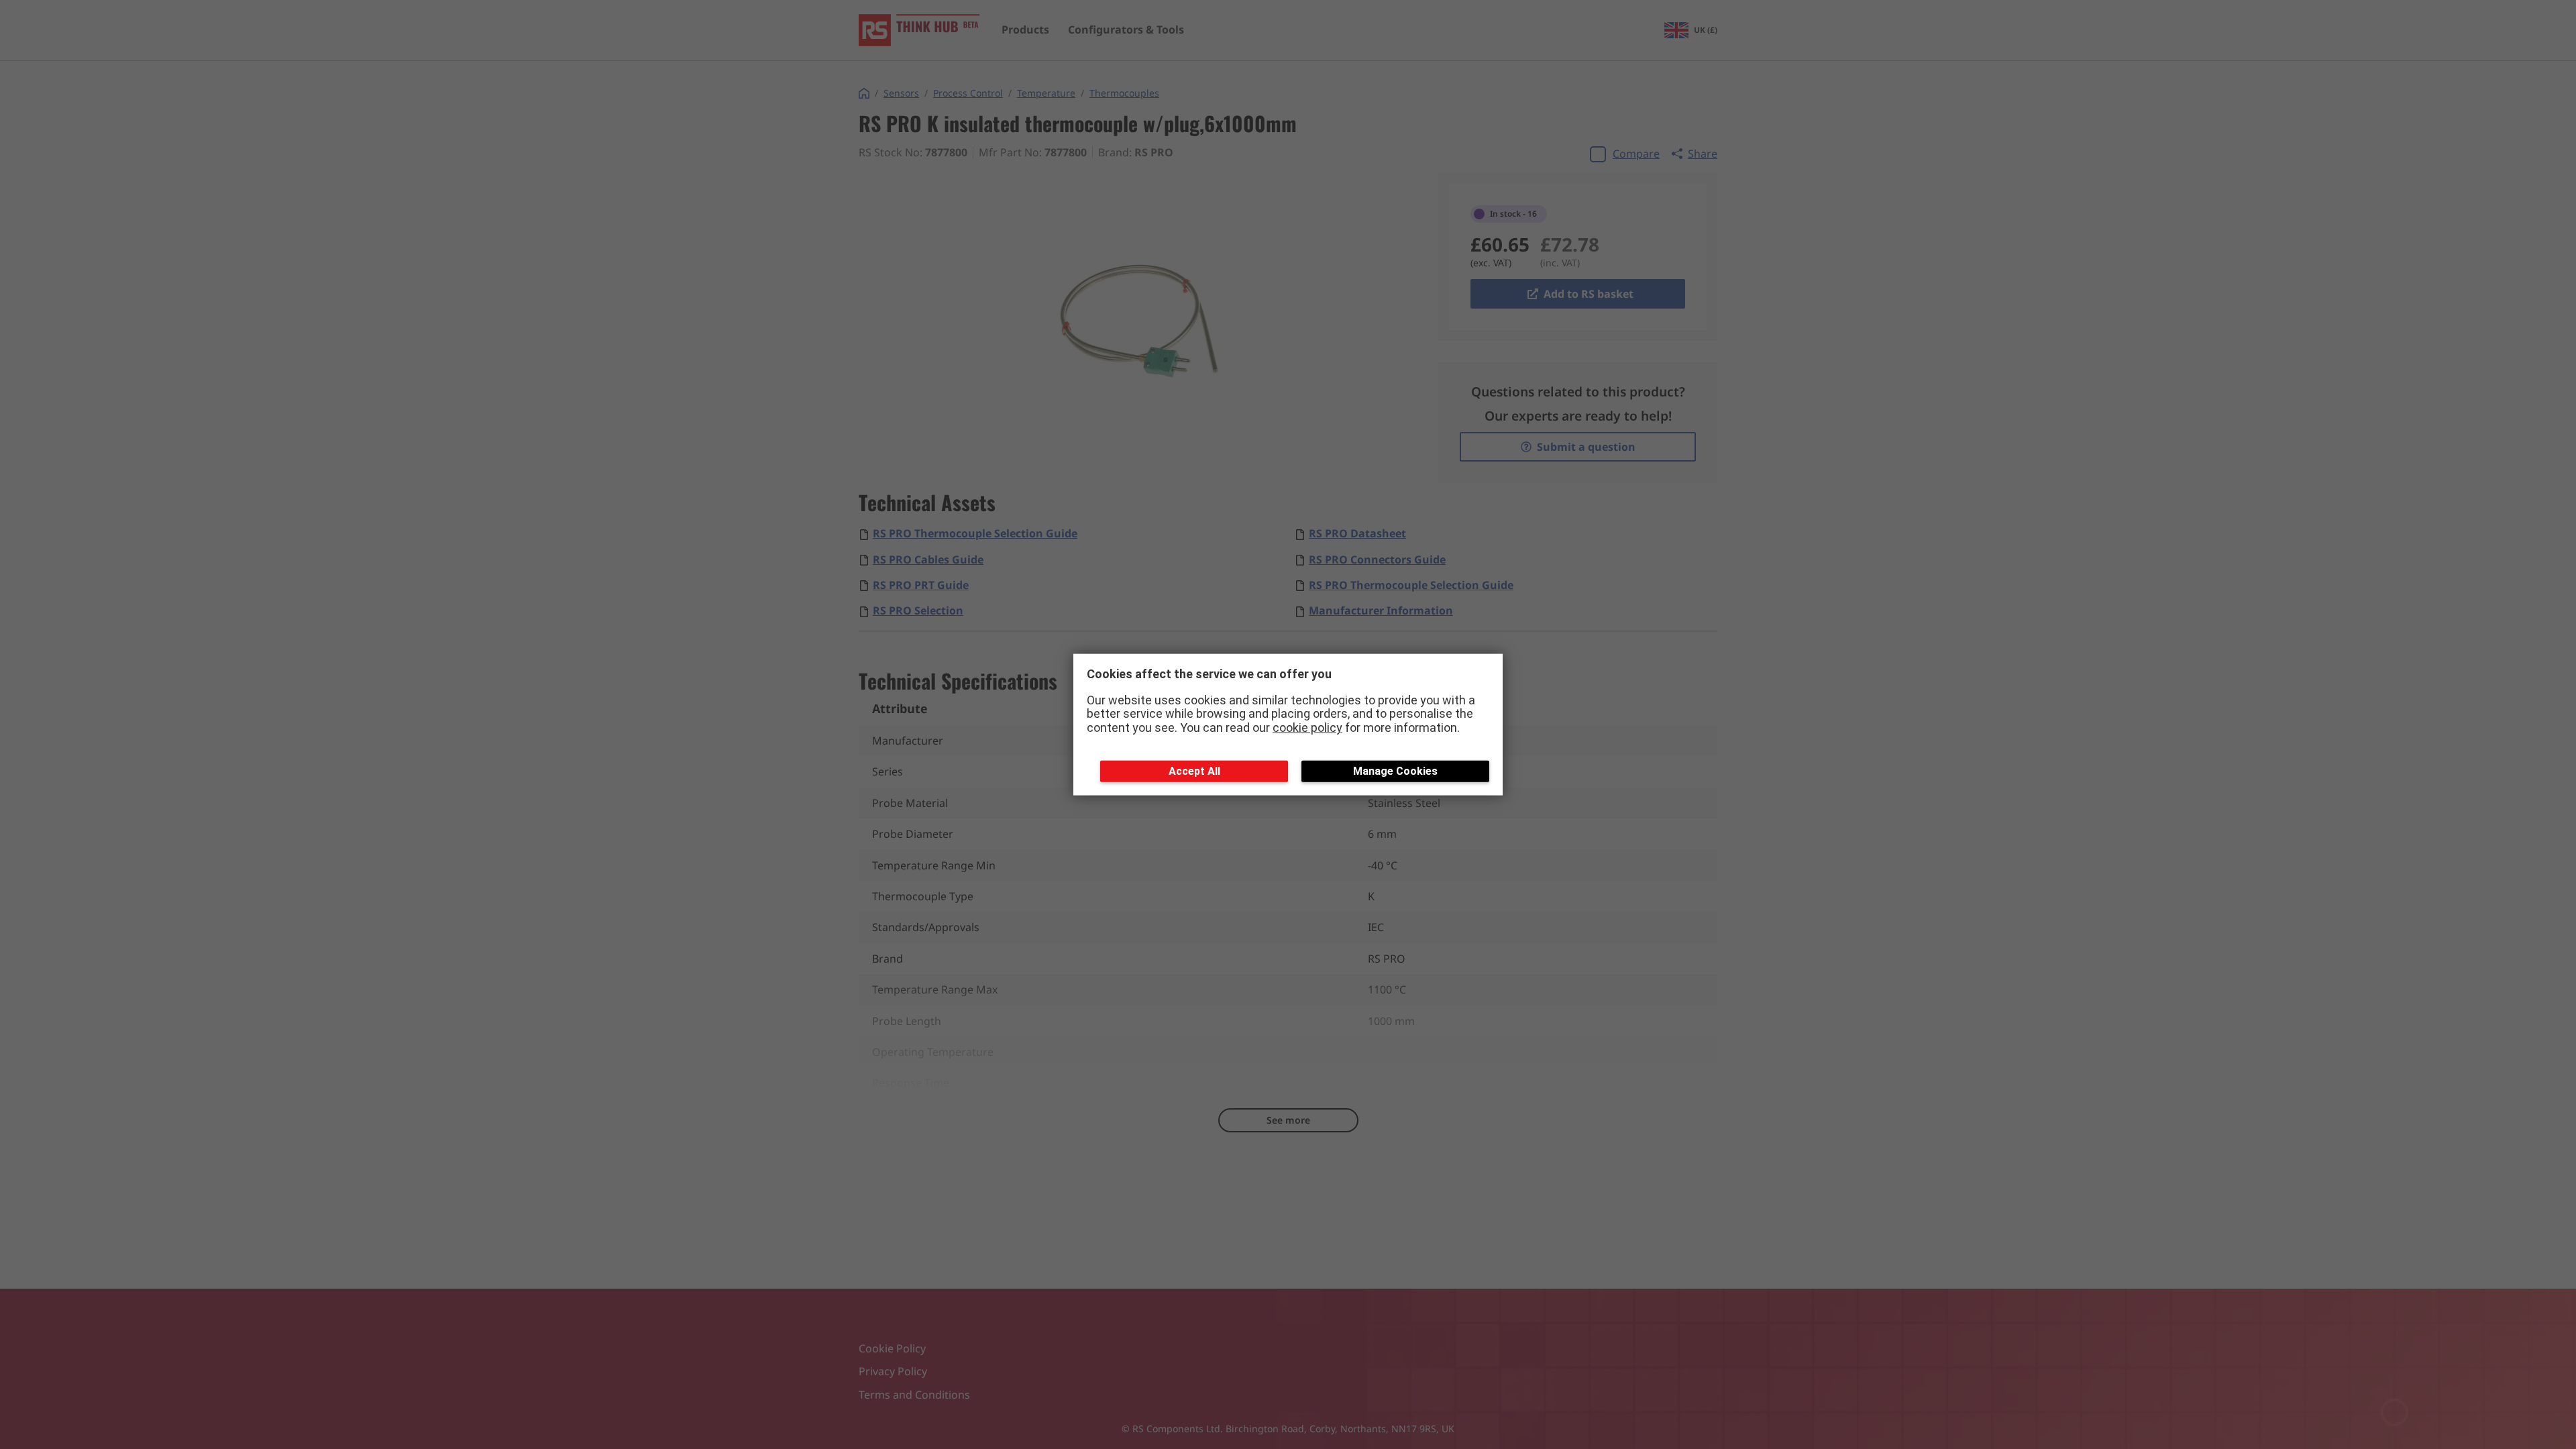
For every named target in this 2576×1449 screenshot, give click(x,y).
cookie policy (1307, 728)
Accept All (1194, 770)
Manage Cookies (1395, 770)
